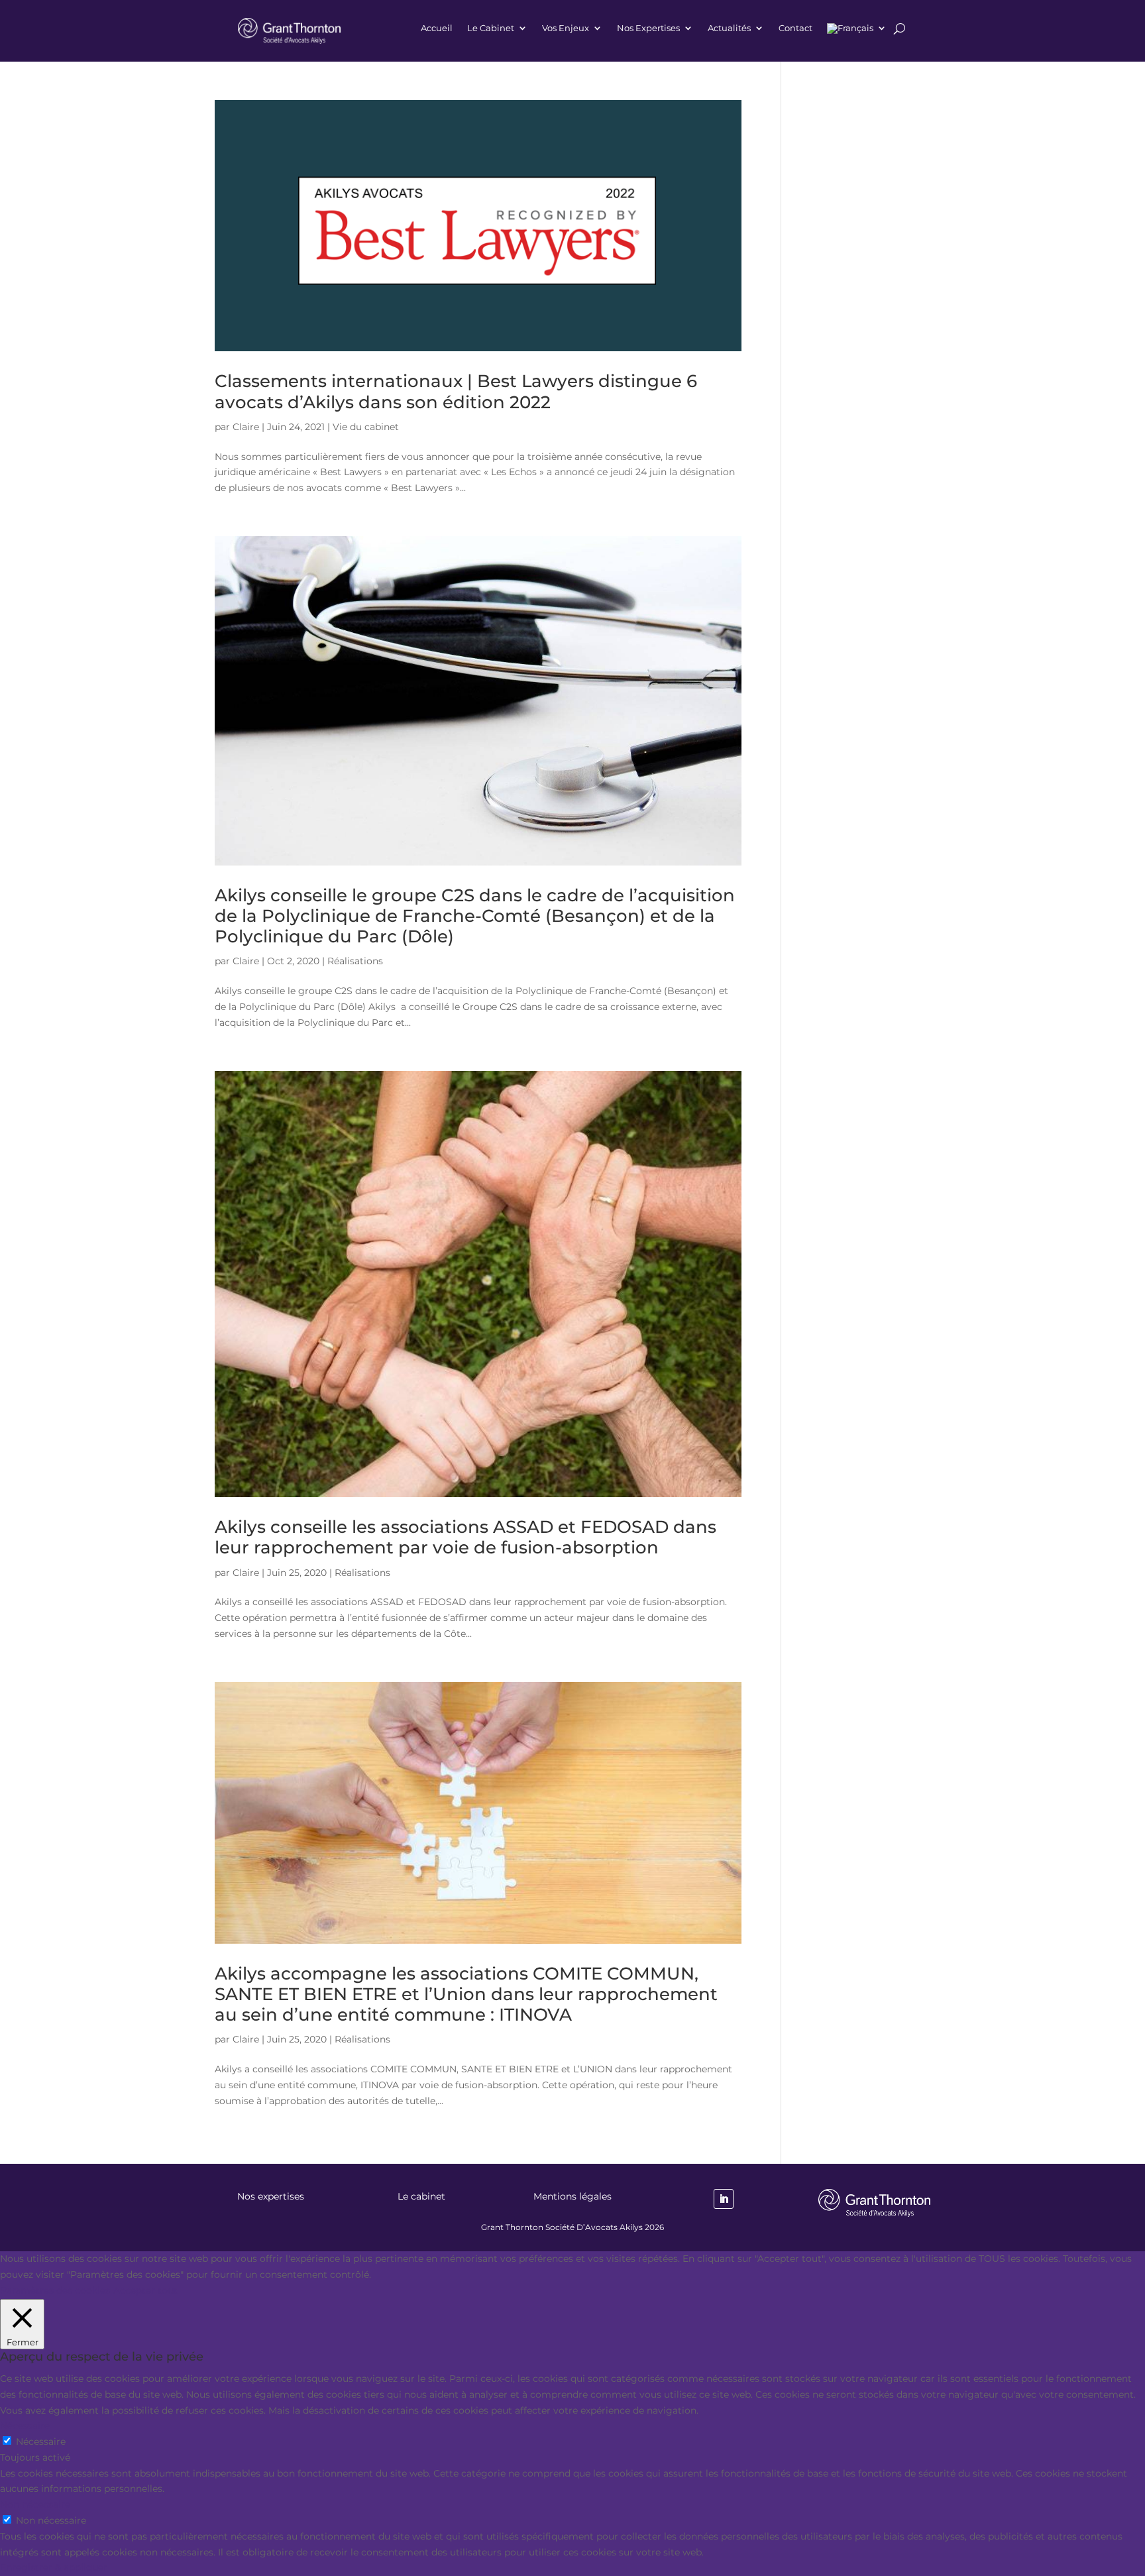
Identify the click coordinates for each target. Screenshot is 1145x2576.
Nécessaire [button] (25, 2426)
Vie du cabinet (366, 427)
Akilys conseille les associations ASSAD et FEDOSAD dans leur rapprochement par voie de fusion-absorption (465, 1537)
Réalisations (355, 961)
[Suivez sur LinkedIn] (724, 2199)
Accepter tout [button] (145, 2290)
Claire (246, 427)
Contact (795, 28)
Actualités (729, 28)
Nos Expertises (648, 28)
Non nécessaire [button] (35, 2504)
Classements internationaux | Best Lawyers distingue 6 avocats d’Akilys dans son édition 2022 (456, 391)
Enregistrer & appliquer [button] (54, 2567)
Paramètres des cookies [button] (55, 2290)
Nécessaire (41, 2441)
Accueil (437, 28)
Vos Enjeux (566, 28)
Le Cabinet (491, 28)
